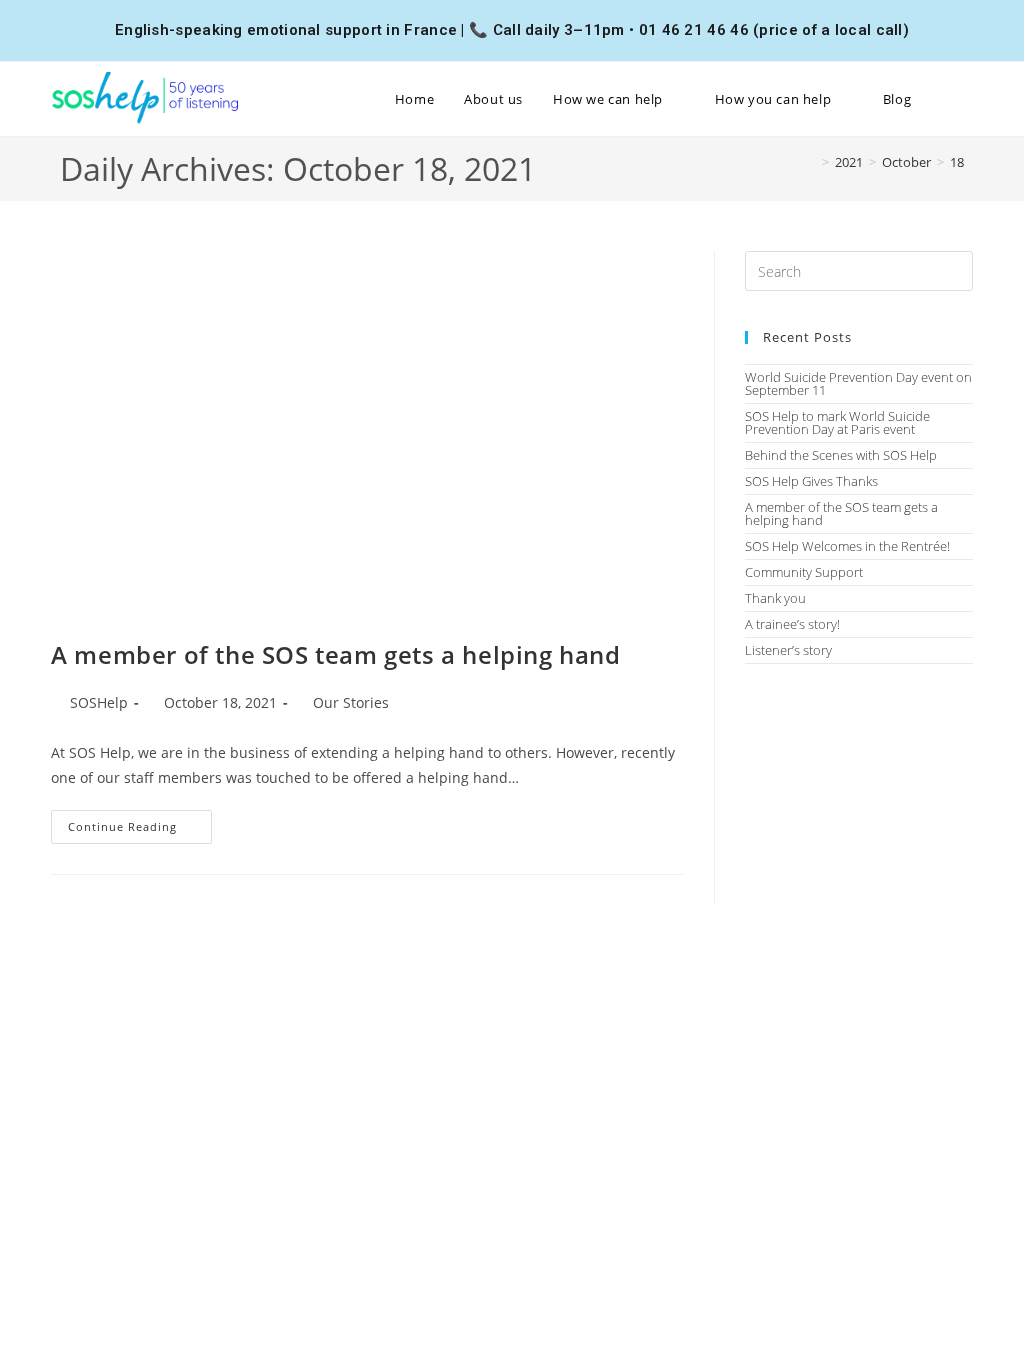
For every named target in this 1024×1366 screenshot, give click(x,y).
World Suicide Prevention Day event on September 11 (858, 383)
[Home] (811, 162)
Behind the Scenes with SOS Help (841, 455)
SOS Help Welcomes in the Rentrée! (847, 546)
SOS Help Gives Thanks (811, 481)
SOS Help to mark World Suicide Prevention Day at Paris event (837, 422)
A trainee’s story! (792, 624)
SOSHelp (99, 702)
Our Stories (351, 702)
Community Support (804, 572)
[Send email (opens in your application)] (963, 30)
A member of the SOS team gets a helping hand (335, 654)
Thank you (775, 598)
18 (957, 162)
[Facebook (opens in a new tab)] (918, 30)
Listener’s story (788, 650)
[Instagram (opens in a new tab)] (942, 30)
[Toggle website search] (968, 99)
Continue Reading (140, 822)
